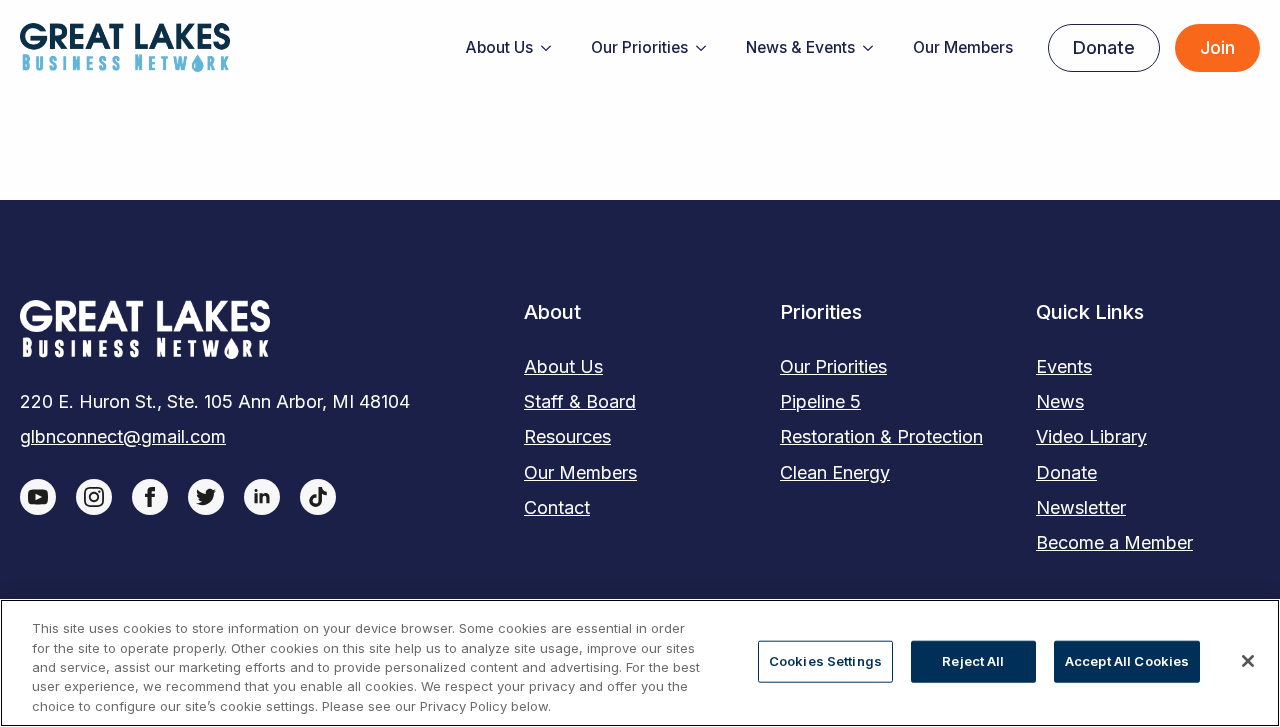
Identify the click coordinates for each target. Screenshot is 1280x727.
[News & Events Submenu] (874, 48)
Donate (1066, 472)
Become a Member (1114, 542)
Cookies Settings (825, 661)
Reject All (973, 661)
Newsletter (1081, 507)
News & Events (800, 47)
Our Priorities (639, 47)
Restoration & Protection (881, 436)
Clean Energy (835, 472)
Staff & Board (580, 401)
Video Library (1091, 436)
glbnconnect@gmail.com (123, 436)
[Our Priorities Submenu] (707, 48)
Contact (557, 507)
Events (1064, 366)
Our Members (963, 47)
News (1060, 401)
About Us (499, 47)
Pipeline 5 (820, 401)
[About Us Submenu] (552, 48)
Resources (567, 436)
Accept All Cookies (1127, 661)
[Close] (1248, 661)
